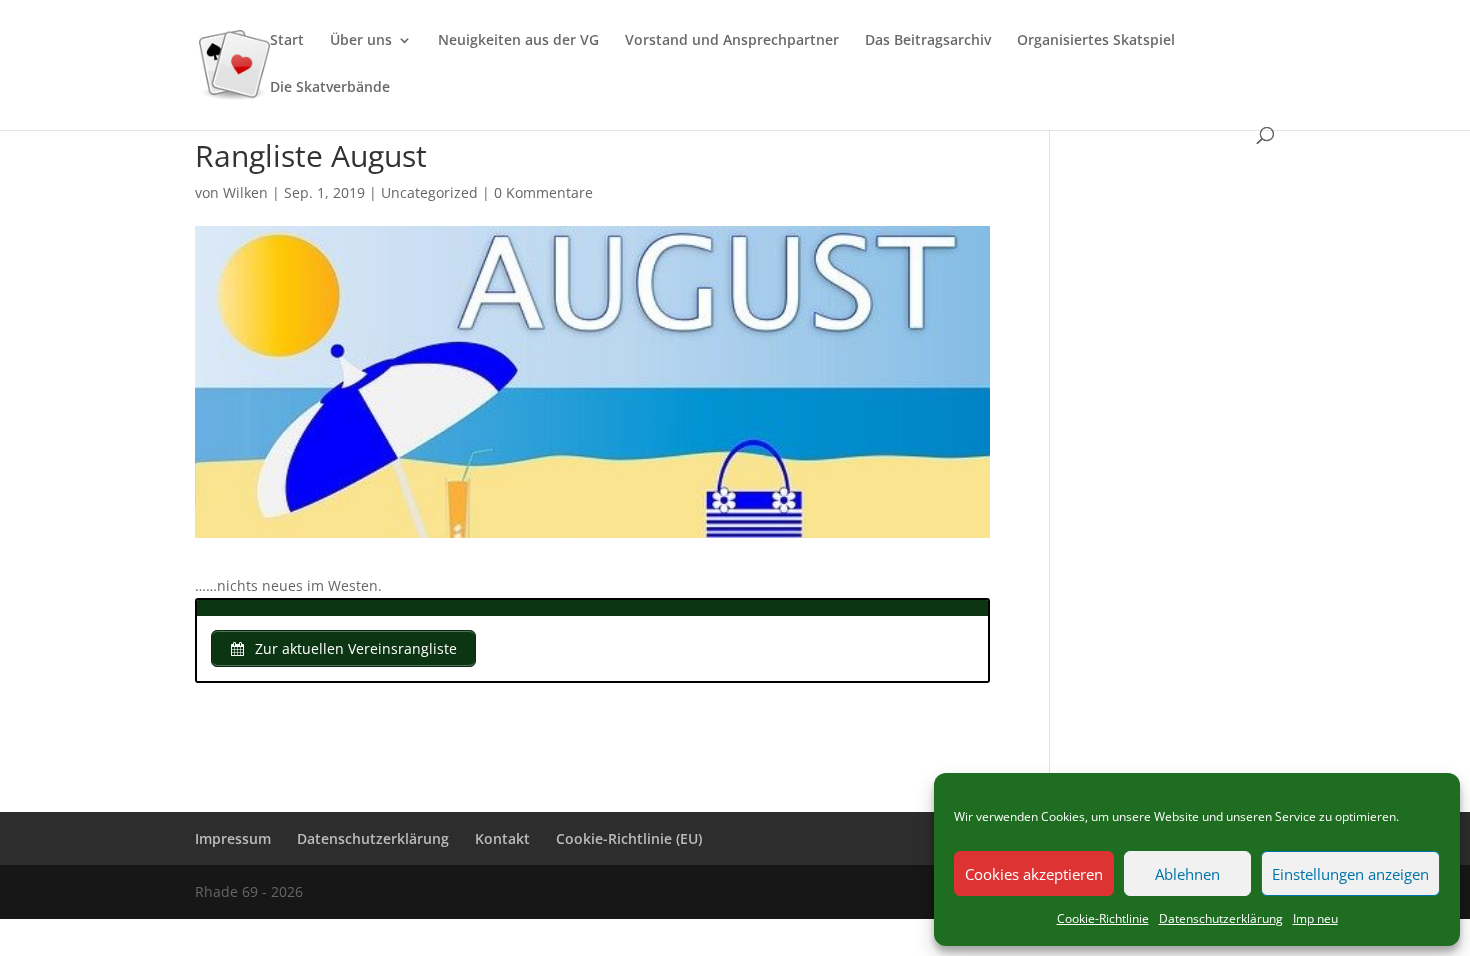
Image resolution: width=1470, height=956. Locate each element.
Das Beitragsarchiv (928, 41)
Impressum (233, 838)
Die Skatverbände (330, 88)
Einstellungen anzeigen (1350, 874)
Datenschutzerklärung (1221, 918)
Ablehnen (1187, 874)
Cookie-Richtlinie (1103, 918)
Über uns (361, 41)
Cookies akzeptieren (1034, 874)
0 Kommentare (543, 192)
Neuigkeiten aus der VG (518, 41)
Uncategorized (429, 192)
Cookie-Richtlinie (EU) (629, 838)
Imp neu (1315, 918)
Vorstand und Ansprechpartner (732, 41)
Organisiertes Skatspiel (1096, 41)
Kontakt (502, 838)
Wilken (245, 192)
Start (287, 41)
